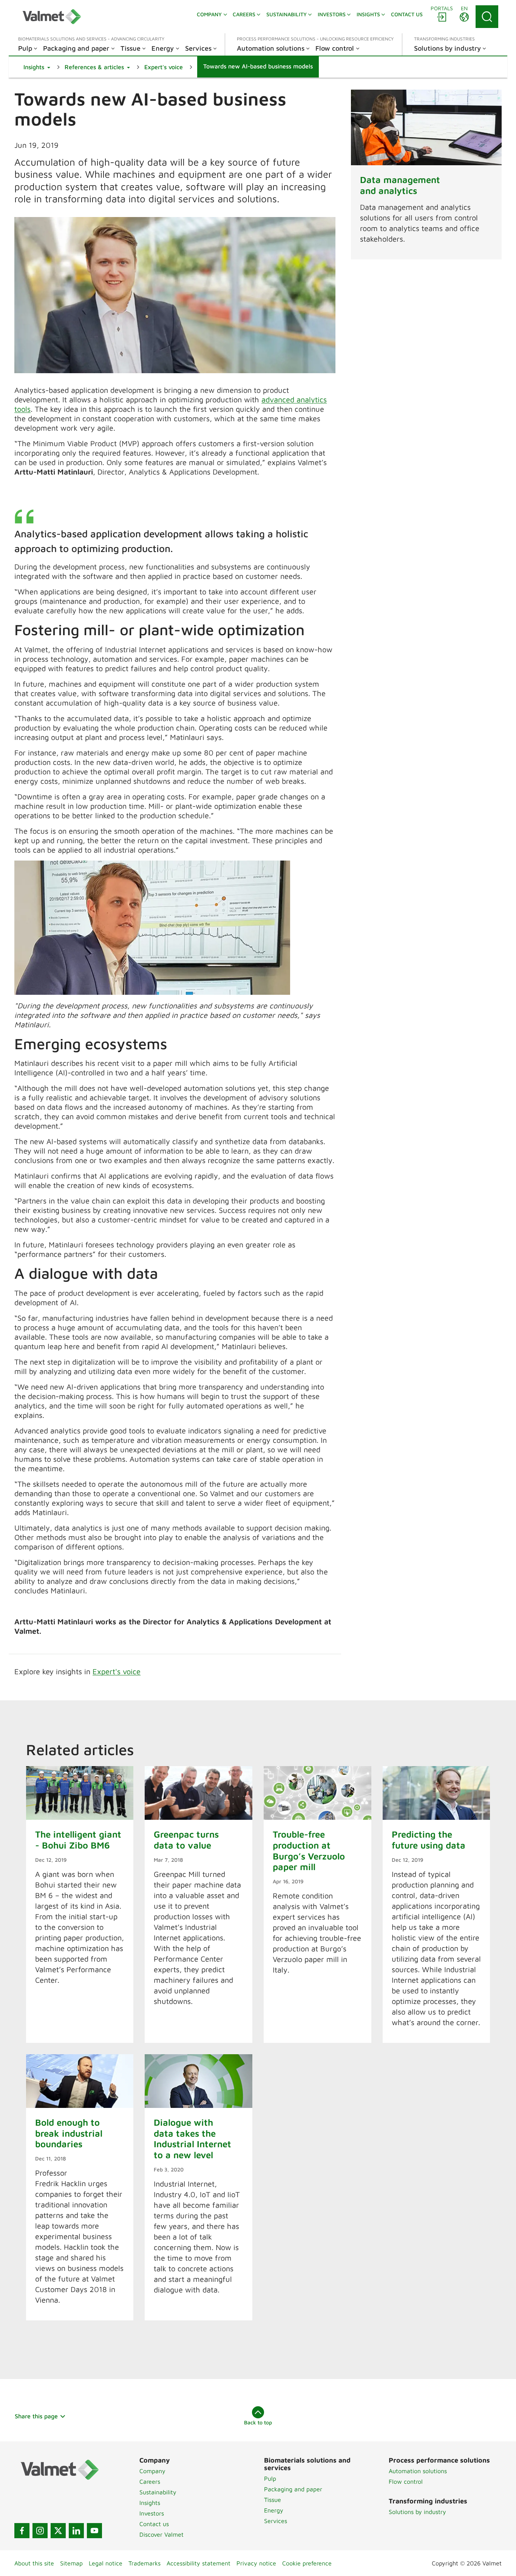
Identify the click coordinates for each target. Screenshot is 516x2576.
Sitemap (71, 2563)
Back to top (258, 2422)
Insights (150, 2503)
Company (152, 2471)
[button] (37, 67)
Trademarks (144, 2563)
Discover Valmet (161, 2534)
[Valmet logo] (52, 17)
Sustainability (158, 2492)
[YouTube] (94, 2531)
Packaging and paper (293, 2489)
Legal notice (106, 2563)
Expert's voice (117, 1671)
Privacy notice (256, 2563)
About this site (34, 2563)
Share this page (36, 2416)
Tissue (273, 2500)
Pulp (270, 2478)
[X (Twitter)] (58, 2531)
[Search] (487, 17)
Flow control (406, 2481)
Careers (150, 2481)
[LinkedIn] (76, 2531)
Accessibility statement (199, 2563)
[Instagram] (40, 2531)
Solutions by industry (417, 2512)
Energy (274, 2510)
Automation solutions (418, 2471)
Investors (152, 2513)
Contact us (154, 2524)
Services (276, 2521)
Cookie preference (307, 2563)
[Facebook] (22, 2531)
